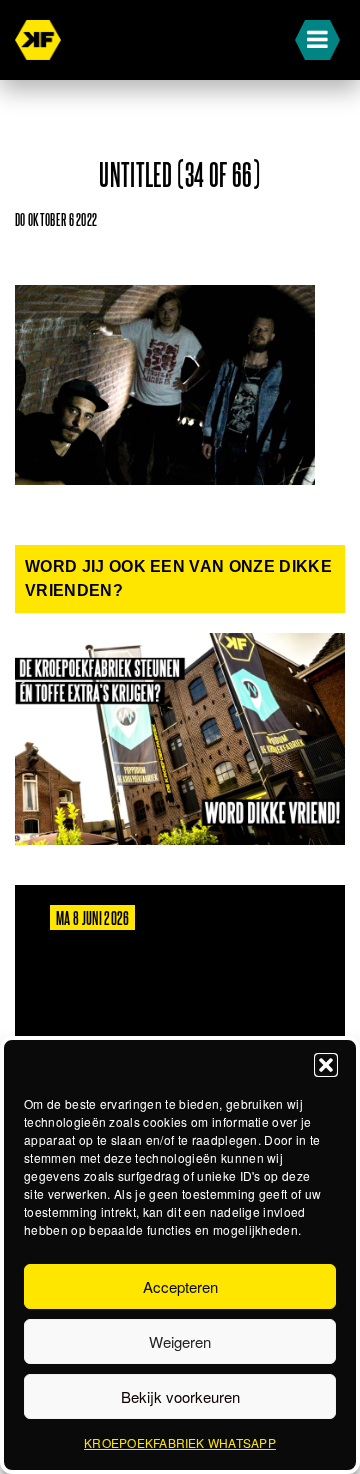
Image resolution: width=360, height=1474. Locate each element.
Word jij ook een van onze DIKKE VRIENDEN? (178, 578)
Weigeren (180, 1341)
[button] (326, 1065)
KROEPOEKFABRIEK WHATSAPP (180, 1442)
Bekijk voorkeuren (180, 1396)
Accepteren (180, 1286)
